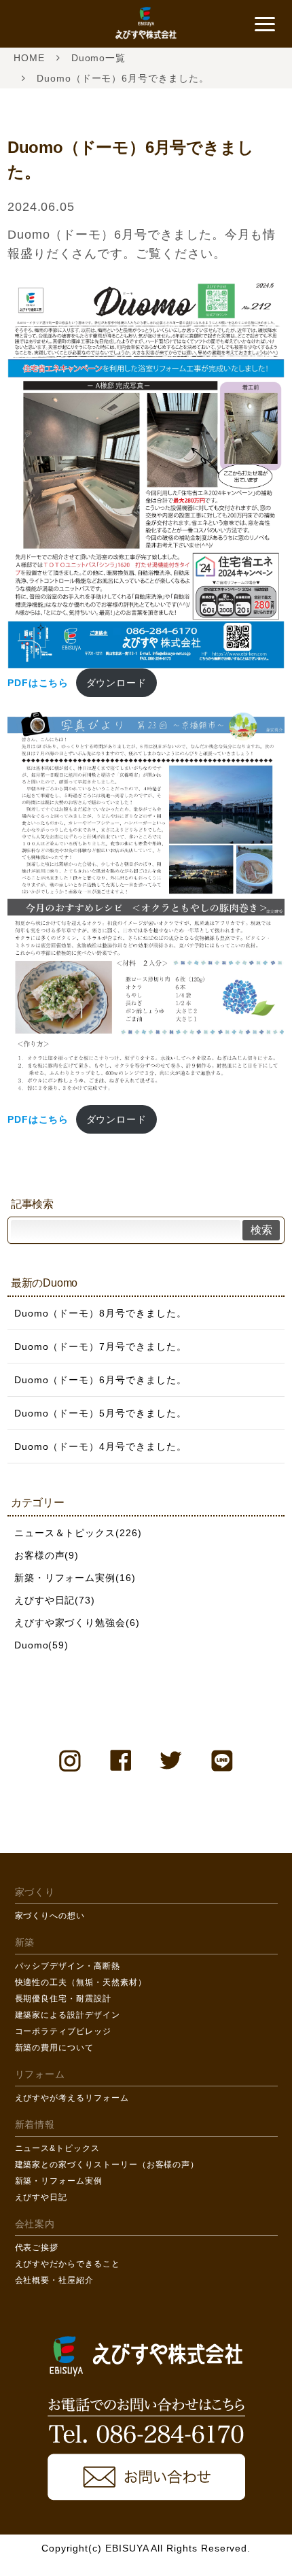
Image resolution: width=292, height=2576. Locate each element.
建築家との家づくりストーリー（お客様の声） (107, 2165)
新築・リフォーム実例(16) (75, 1578)
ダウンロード (117, 683)
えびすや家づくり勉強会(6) (77, 1623)
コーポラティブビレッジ (63, 2031)
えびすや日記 (41, 2197)
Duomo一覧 (99, 58)
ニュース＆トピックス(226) (78, 1533)
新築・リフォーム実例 (59, 2181)
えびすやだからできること (68, 2264)
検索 (261, 1230)
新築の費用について (54, 2048)
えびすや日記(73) (55, 1600)
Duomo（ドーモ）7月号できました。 (101, 1346)
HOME (29, 58)
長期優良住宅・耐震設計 (63, 1999)
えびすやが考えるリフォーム (72, 2098)
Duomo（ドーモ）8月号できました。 (101, 1313)
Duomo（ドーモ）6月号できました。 (101, 1380)
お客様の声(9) (47, 1555)
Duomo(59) (41, 1645)
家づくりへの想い (50, 1916)
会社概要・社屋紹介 (54, 2280)
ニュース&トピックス (57, 2148)
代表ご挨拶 (37, 2248)
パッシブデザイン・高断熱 (68, 1966)
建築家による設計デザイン (68, 2015)
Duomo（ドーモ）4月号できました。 (101, 1446)
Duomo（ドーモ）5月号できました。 (101, 1413)
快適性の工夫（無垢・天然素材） (81, 1982)
